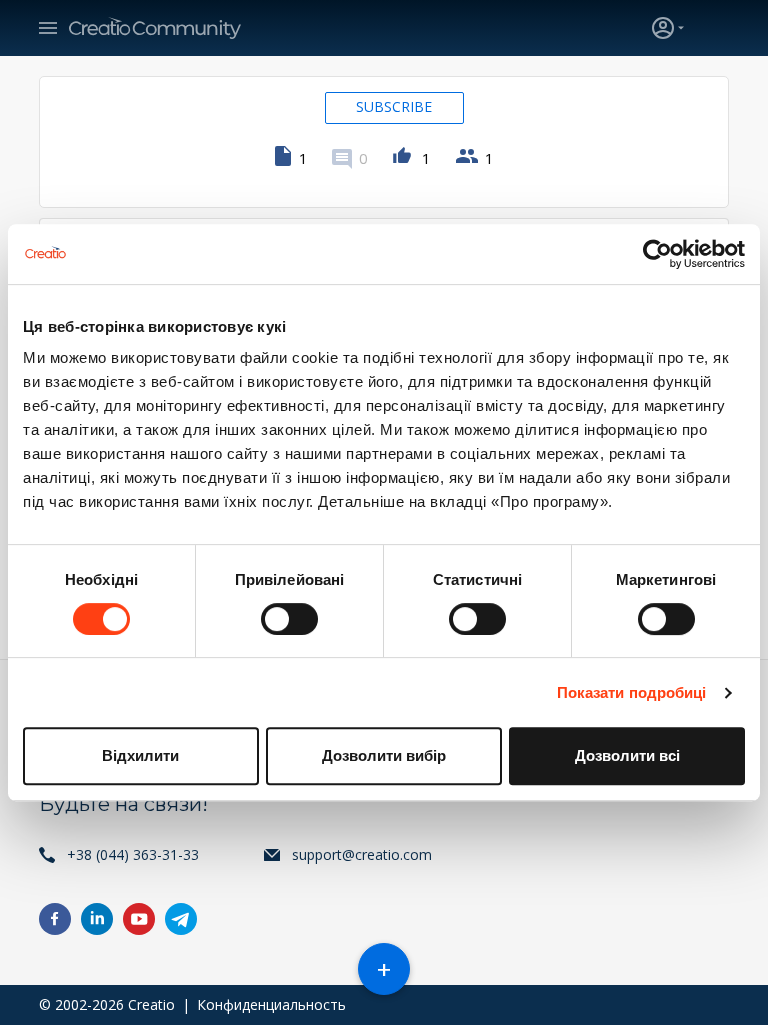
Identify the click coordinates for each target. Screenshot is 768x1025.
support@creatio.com (362, 854)
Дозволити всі (627, 755)
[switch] (289, 619)
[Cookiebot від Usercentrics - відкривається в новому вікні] (657, 254)
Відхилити (140, 755)
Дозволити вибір (384, 755)
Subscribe (394, 106)
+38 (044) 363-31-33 (133, 854)
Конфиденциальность (271, 1004)
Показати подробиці (632, 692)
